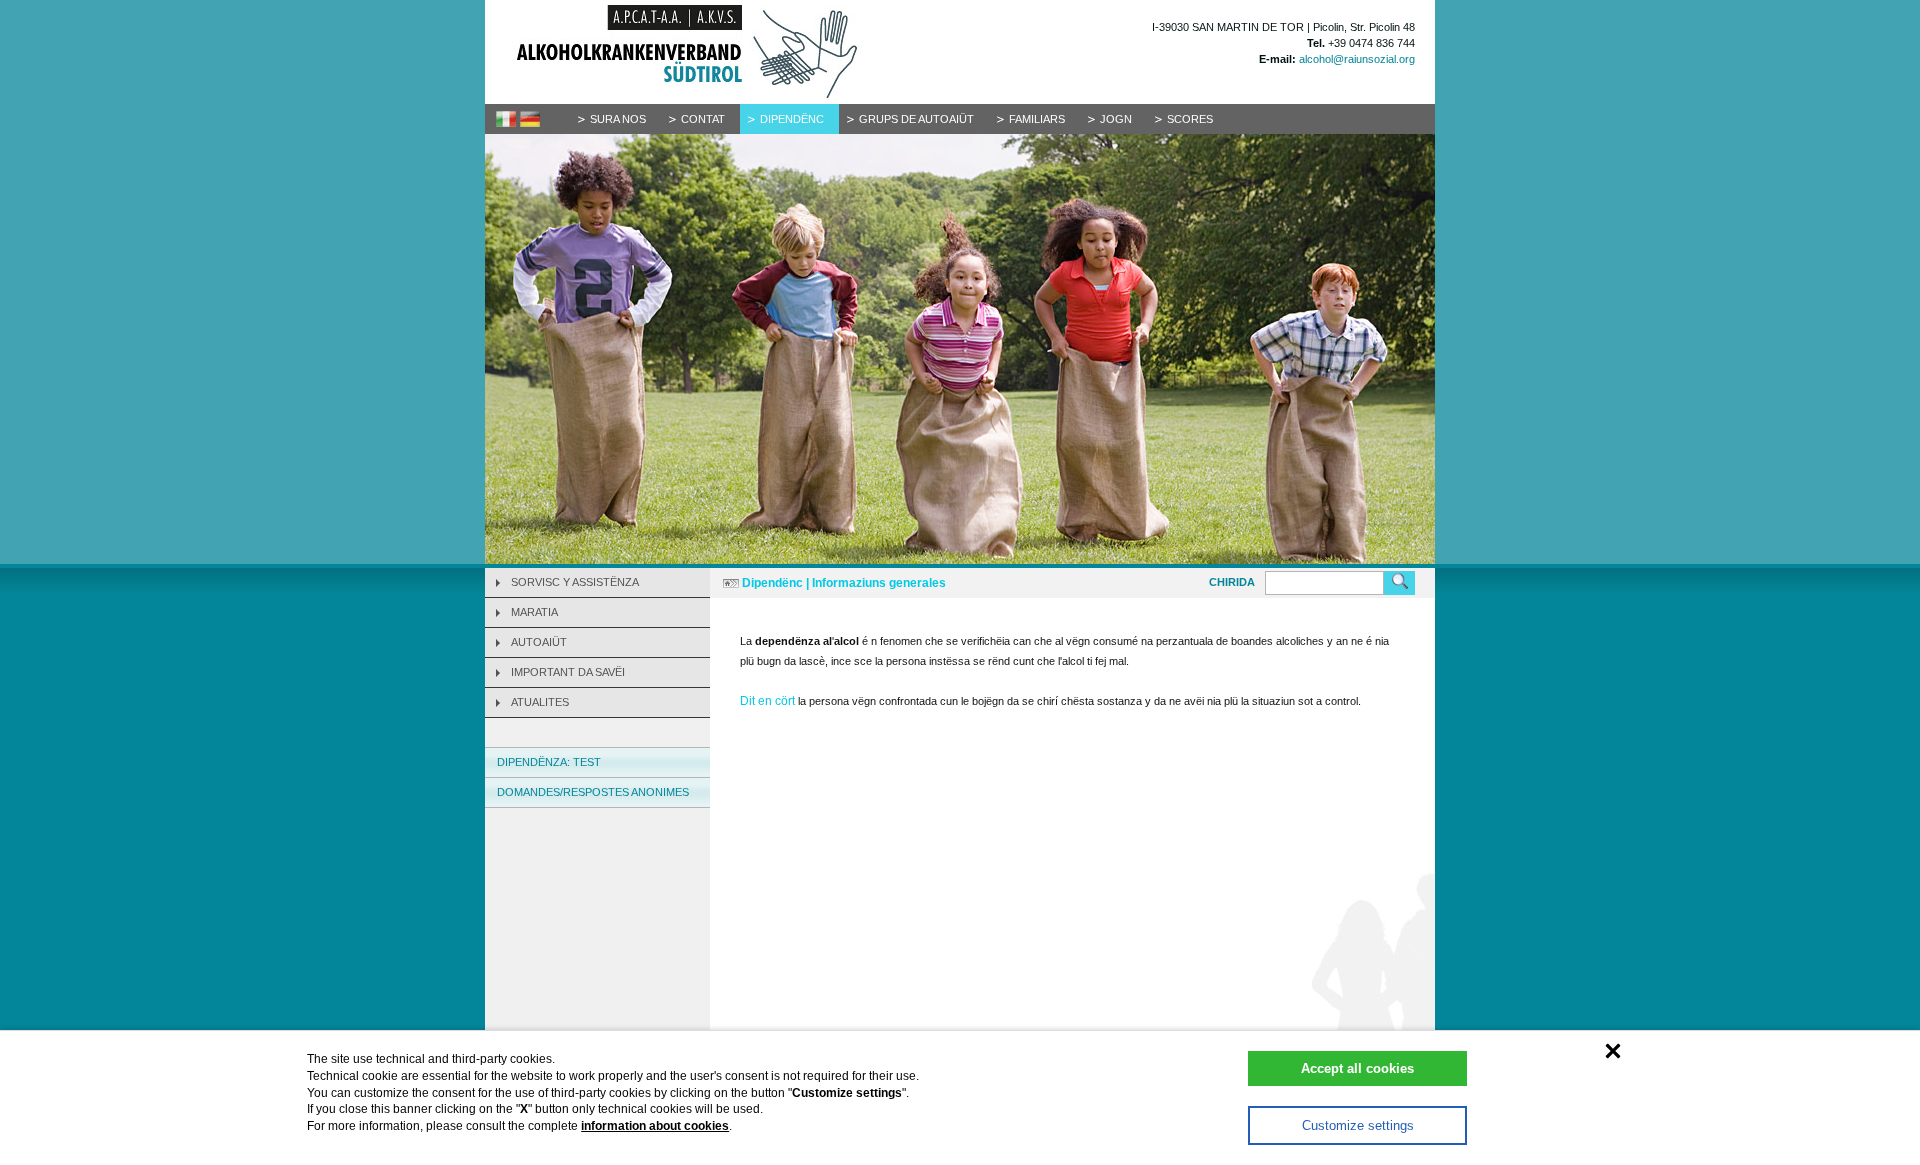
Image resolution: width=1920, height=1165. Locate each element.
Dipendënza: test (549, 762)
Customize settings (1358, 1125)
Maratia (534, 612)
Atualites (540, 702)
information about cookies (655, 1126)
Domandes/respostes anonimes (593, 792)
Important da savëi (568, 672)
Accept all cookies (1357, 1068)
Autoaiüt (539, 642)
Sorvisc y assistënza (575, 582)
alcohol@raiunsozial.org (1357, 59)
